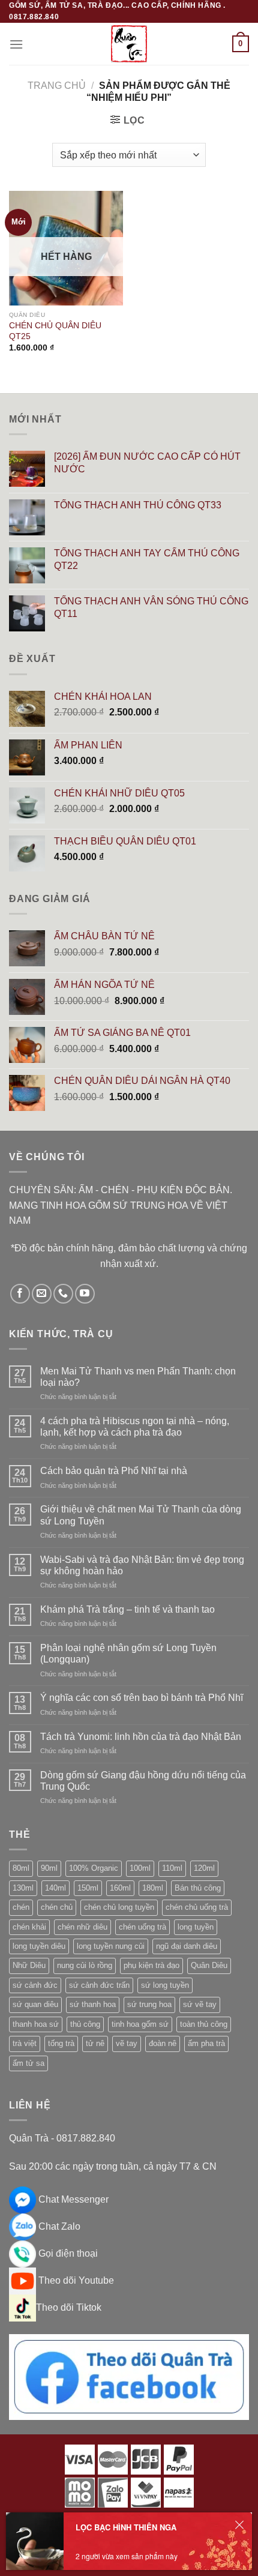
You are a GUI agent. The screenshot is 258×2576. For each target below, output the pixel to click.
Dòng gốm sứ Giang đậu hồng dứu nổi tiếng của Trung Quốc (143, 1781)
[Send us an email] (42, 1294)
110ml (172, 1868)
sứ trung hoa (149, 2004)
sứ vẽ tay (200, 2004)
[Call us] (63, 1294)
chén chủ (57, 1907)
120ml (204, 1868)
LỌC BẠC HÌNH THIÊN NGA (126, 2527)
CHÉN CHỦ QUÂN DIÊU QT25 (55, 331)
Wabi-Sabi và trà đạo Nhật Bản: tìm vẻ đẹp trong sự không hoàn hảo (142, 1565)
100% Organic (94, 1868)
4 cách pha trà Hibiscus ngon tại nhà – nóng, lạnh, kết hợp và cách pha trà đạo (135, 1427)
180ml (153, 1888)
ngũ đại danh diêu (187, 1946)
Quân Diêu (209, 1965)
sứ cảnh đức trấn (99, 1985)
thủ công (85, 2024)
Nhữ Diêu (29, 1965)
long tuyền (196, 1927)
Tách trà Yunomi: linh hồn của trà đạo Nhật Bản (141, 1737)
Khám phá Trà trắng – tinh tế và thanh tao (127, 1609)
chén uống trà (142, 1927)
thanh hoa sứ (36, 2024)
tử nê (95, 2043)
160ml (120, 1888)
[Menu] (16, 44)
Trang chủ (57, 86)
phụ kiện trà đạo (151, 1965)
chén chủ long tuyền (119, 1907)
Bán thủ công (198, 1888)
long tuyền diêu (39, 1946)
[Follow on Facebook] (20, 1294)
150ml (88, 1888)
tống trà (61, 2043)
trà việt (25, 2043)
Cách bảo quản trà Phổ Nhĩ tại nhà (114, 1471)
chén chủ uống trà (197, 1907)
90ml (49, 1868)
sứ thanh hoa (93, 2004)
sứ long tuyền (165, 1985)
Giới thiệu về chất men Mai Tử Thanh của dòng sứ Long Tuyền (141, 1515)
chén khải (29, 1927)
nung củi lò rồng (85, 1965)
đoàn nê (163, 2043)
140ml (55, 1888)
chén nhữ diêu (82, 1927)
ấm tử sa (28, 2063)
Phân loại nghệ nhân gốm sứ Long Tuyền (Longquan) (128, 1654)
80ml (21, 1868)
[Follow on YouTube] (85, 1294)
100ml (140, 1868)
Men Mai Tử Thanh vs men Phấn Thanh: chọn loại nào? (138, 1377)
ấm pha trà (206, 2043)
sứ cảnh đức (35, 1985)
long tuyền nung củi (111, 1946)
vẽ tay (127, 2043)
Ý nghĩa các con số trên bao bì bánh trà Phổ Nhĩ (142, 1698)
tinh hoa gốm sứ (140, 2024)
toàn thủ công (204, 2024)
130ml (23, 1888)
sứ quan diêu (35, 2004)
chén (21, 1907)
